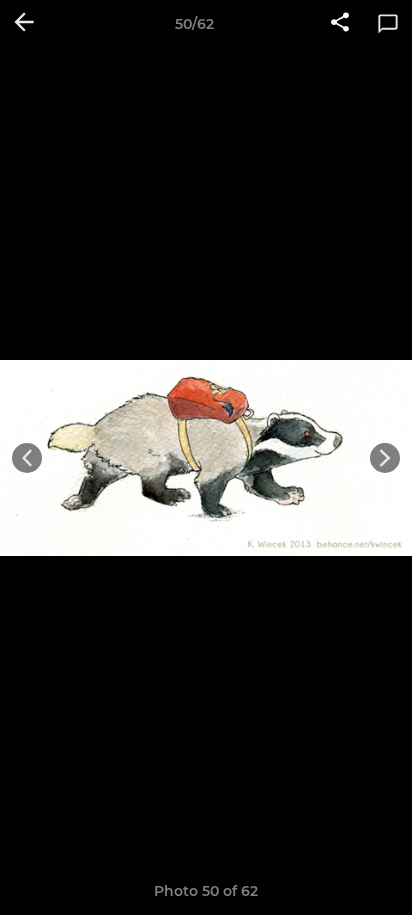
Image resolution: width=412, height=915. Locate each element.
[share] (340, 24)
